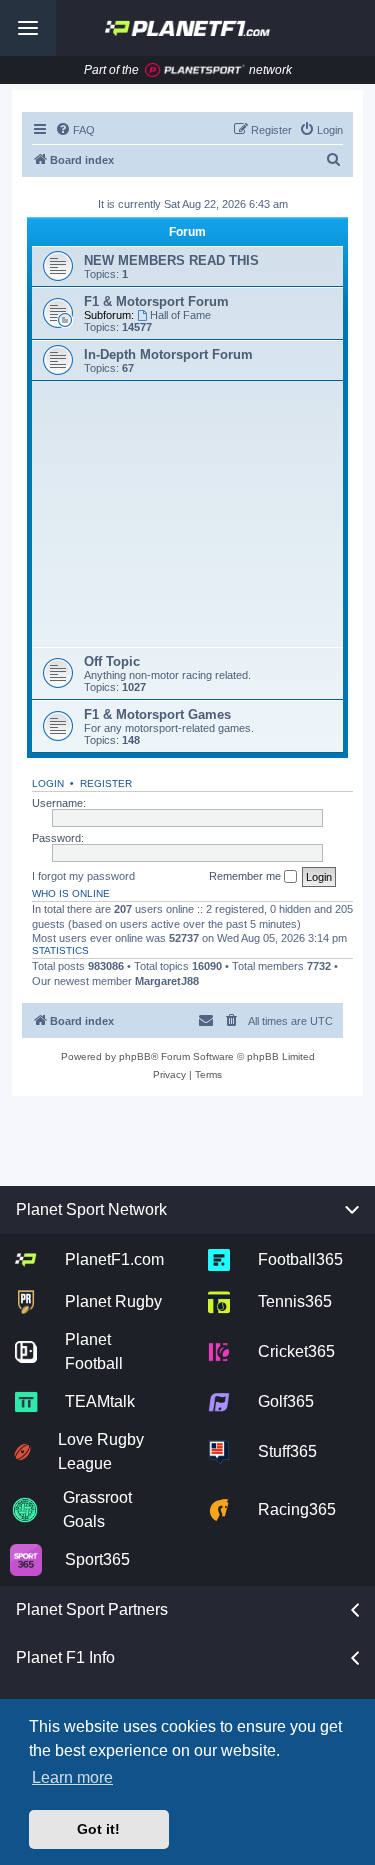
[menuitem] (75, 130)
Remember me (246, 876)
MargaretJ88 (167, 981)
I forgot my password (83, 876)
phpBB (135, 1056)
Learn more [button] (72, 1777)
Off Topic (112, 661)
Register (106, 783)
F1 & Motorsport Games (157, 714)
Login (48, 783)
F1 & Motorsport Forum (156, 301)
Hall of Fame (180, 315)
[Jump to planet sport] (195, 70)
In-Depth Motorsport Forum (168, 354)
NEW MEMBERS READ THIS (171, 260)
